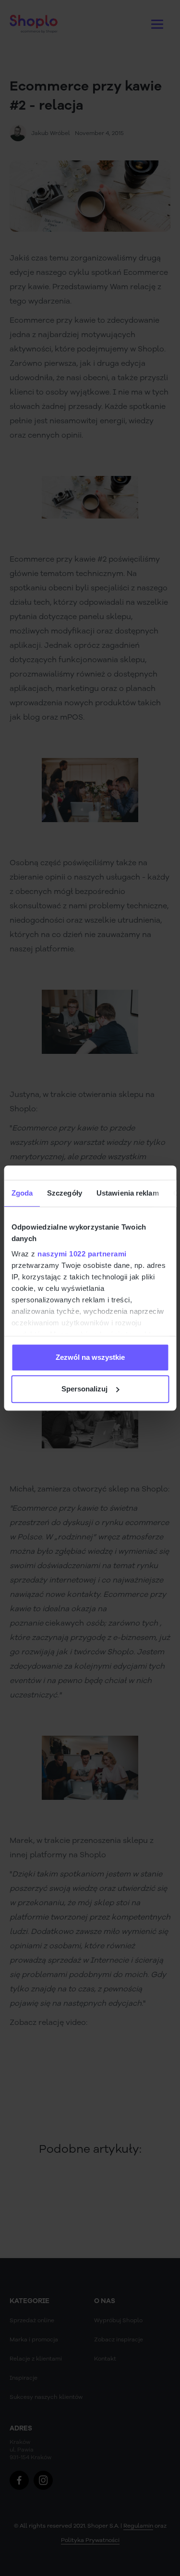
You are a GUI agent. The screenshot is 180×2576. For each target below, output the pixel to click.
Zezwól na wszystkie (90, 1357)
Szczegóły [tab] (65, 1193)
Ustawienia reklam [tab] (127, 1193)
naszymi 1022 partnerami (82, 1254)
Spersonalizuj (84, 1389)
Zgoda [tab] (22, 1193)
